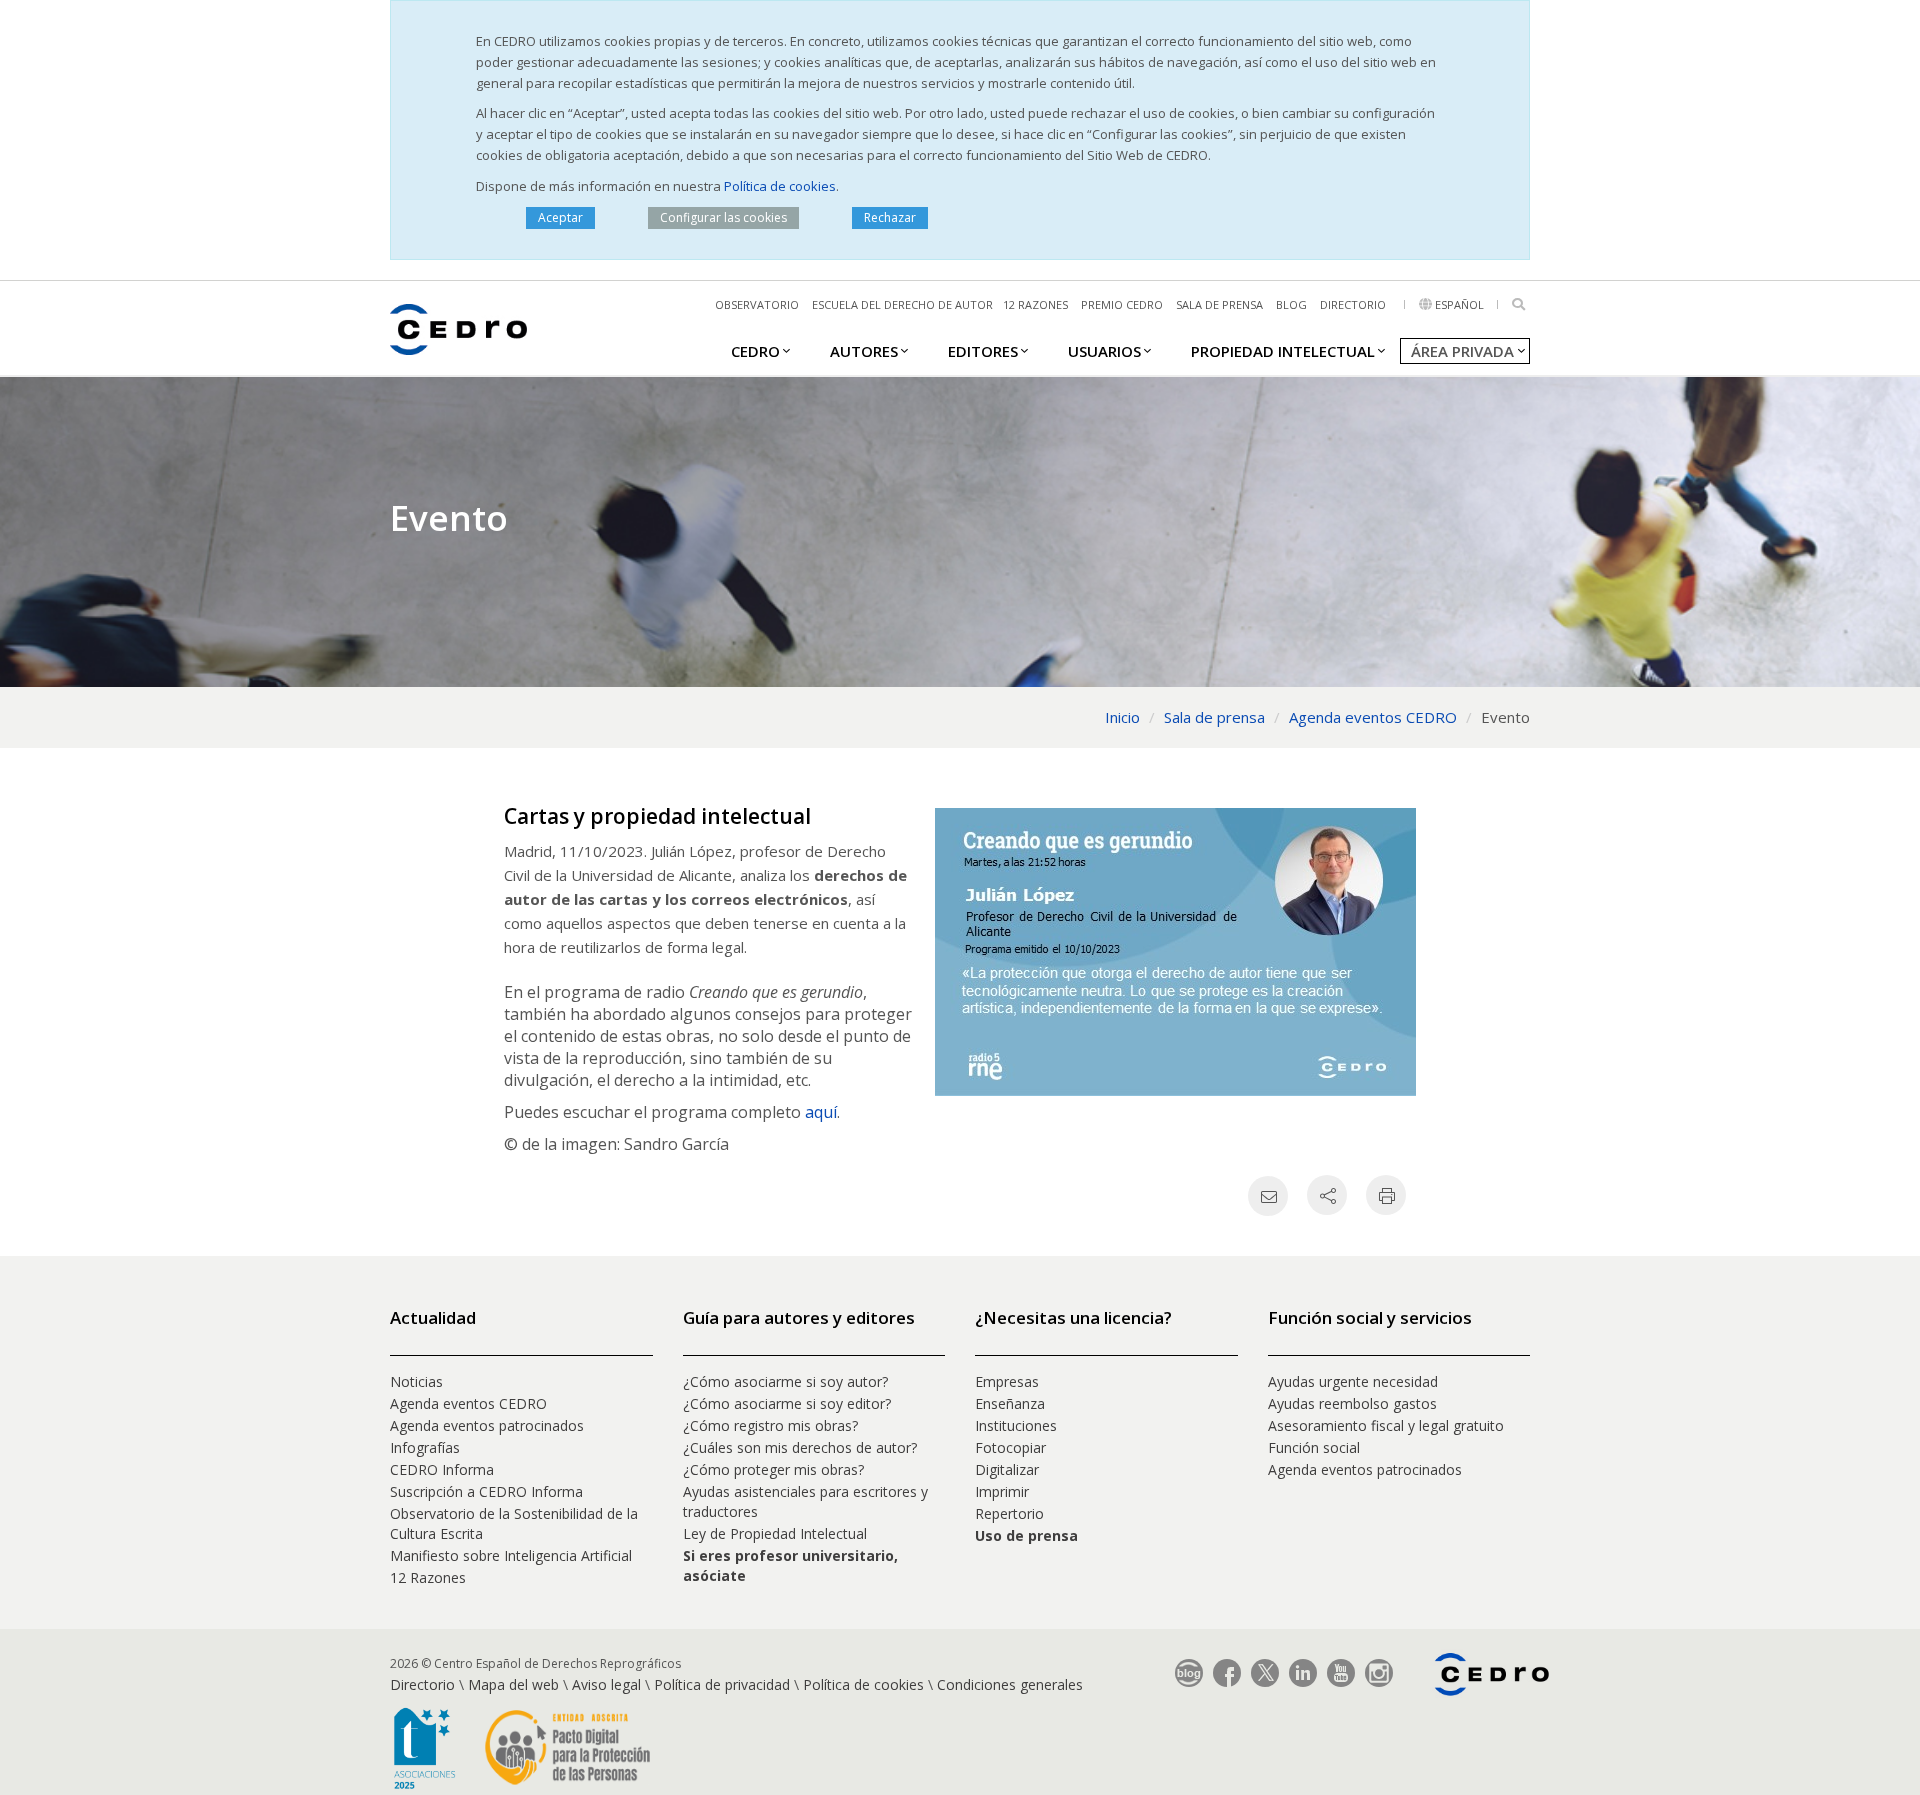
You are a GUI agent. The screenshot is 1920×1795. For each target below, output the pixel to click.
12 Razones (428, 1577)
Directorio (1353, 304)
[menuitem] (755, 350)
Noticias (416, 1381)
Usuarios (1104, 351)
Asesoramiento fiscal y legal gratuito (1386, 1425)
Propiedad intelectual (1283, 351)
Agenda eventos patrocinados (487, 1425)
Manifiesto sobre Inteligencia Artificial (511, 1555)
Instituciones (1016, 1425)
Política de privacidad (722, 1684)
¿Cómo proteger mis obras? (773, 1469)
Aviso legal (606, 1684)
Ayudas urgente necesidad (1353, 1381)
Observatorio (757, 304)
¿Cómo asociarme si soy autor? (785, 1381)
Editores (983, 351)
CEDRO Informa (442, 1469)
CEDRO (755, 351)
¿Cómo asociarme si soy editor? (787, 1403)
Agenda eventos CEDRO (468, 1403)
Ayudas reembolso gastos (1352, 1403)
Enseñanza (1010, 1403)
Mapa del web (513, 1684)
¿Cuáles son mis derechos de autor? (800, 1447)
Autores (864, 351)
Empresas (1007, 1381)
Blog (1291, 304)
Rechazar (890, 217)
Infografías (425, 1447)
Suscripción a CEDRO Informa (486, 1491)
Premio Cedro (1122, 304)
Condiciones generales (1010, 1684)
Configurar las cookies (723, 217)
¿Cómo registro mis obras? (770, 1425)
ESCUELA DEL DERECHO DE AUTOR (902, 304)
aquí (821, 1112)
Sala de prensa (1219, 304)
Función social (1314, 1447)
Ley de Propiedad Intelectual (775, 1533)
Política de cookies (780, 186)
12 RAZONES (1035, 304)
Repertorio (1009, 1513)
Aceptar (560, 217)
